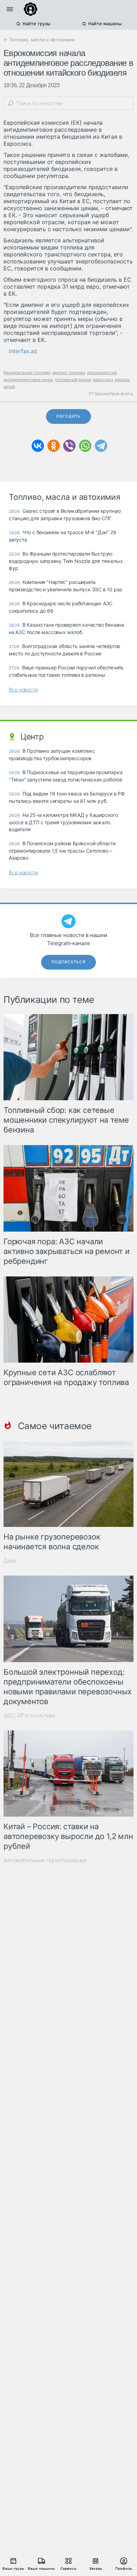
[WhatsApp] (85, 446)
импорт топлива (69, 373)
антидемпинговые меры (28, 380)
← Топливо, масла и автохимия (39, 40)
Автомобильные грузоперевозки (45, 1860)
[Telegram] (101, 446)
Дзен (10, 1561)
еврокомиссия (102, 373)
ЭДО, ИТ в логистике (30, 1716)
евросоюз (103, 380)
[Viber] (69, 446)
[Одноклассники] (54, 446)
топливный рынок (73, 380)
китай (9, 387)
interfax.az (23, 351)
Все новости (23, 690)
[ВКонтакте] (38, 446)
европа (122, 380)
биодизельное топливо (27, 373)
